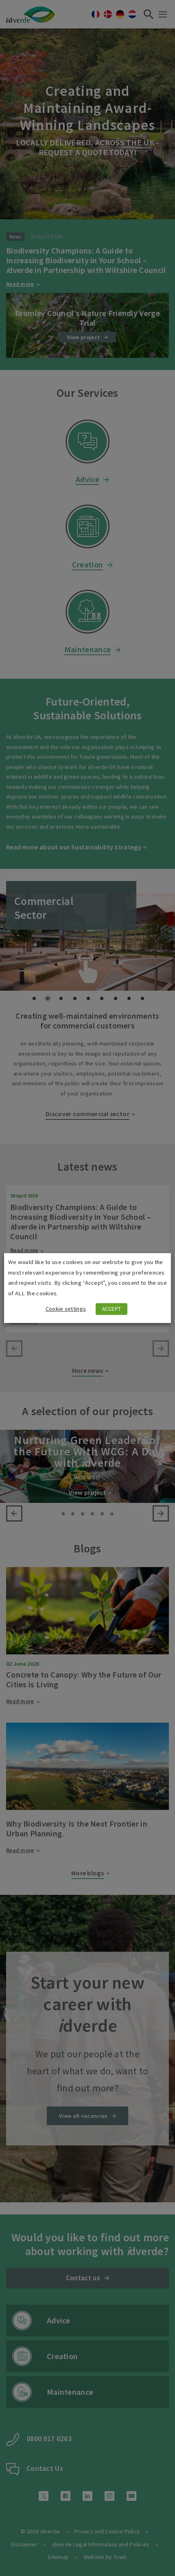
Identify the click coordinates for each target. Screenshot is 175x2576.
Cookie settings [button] (66, 1309)
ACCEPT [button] (112, 1309)
